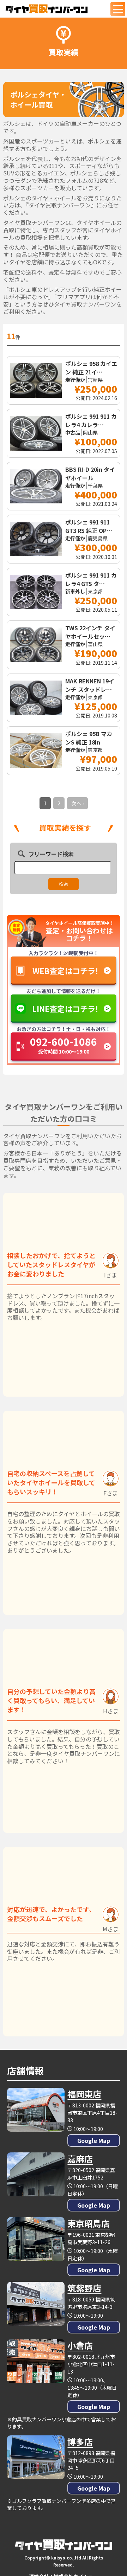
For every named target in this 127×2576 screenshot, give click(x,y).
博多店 (80, 2442)
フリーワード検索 (51, 854)
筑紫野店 (84, 2288)
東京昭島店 (89, 2223)
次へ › (77, 803)
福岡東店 (84, 2094)
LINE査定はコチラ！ (65, 1009)
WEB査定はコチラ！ (66, 971)
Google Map (94, 2140)
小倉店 (80, 2345)
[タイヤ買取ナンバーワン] (47, 9)
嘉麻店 (80, 2159)
